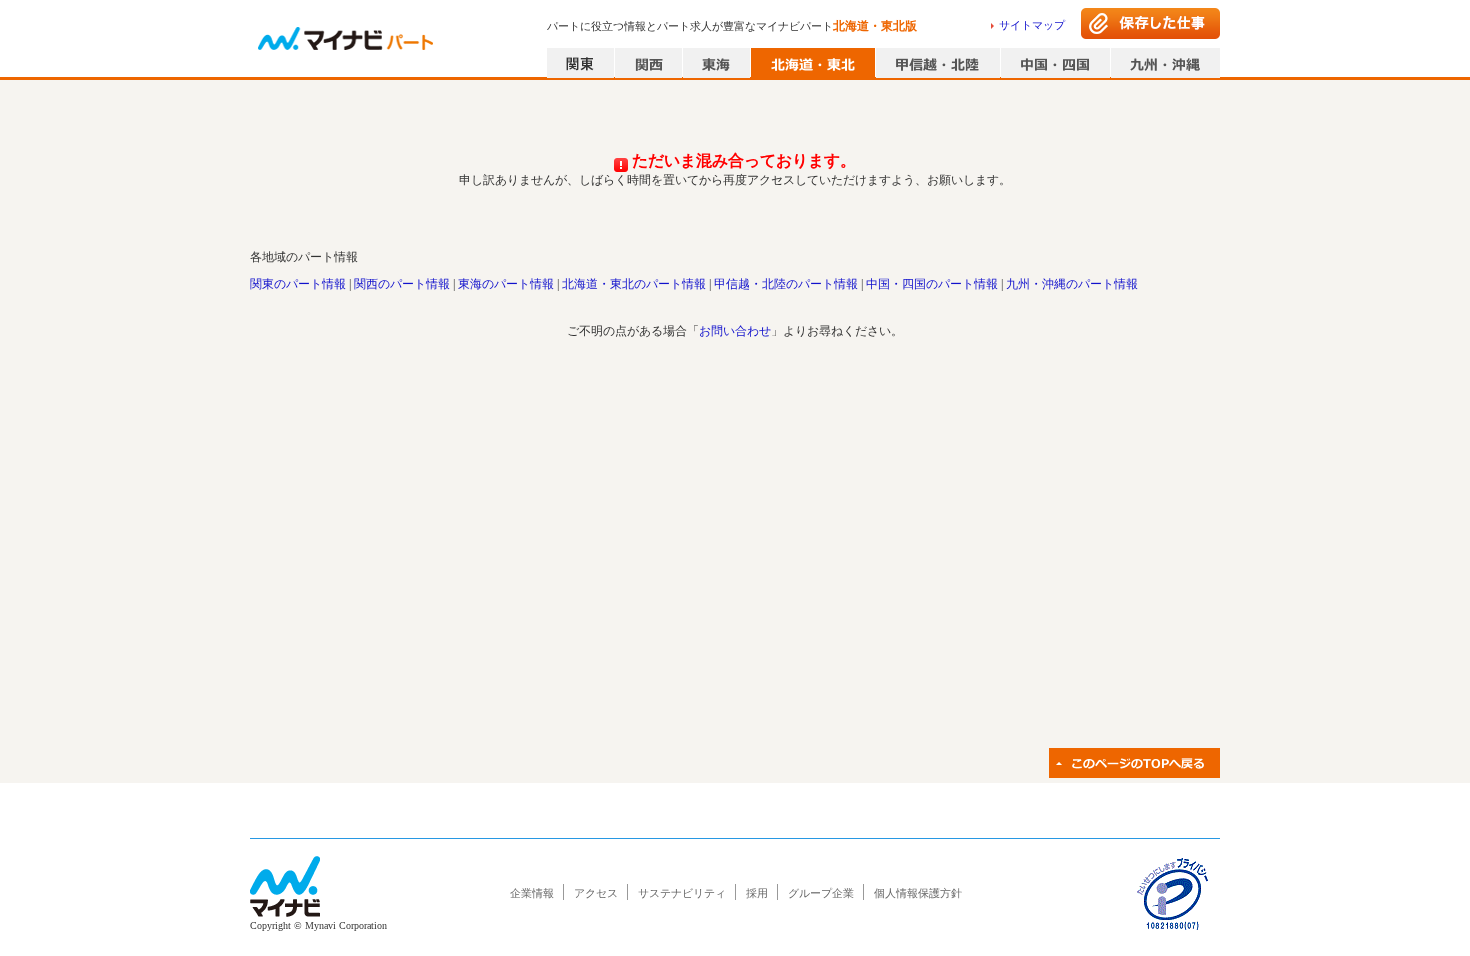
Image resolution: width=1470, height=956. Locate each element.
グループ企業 (821, 893)
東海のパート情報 (506, 284)
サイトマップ (1032, 25)
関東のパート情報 (298, 284)
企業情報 (532, 893)
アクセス (596, 893)
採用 (757, 893)
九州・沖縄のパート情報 (1072, 284)
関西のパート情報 (402, 284)
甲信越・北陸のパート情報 (786, 284)
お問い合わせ (735, 331)
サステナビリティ (682, 893)
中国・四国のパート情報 (932, 284)
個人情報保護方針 (918, 893)
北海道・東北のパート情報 (634, 284)
